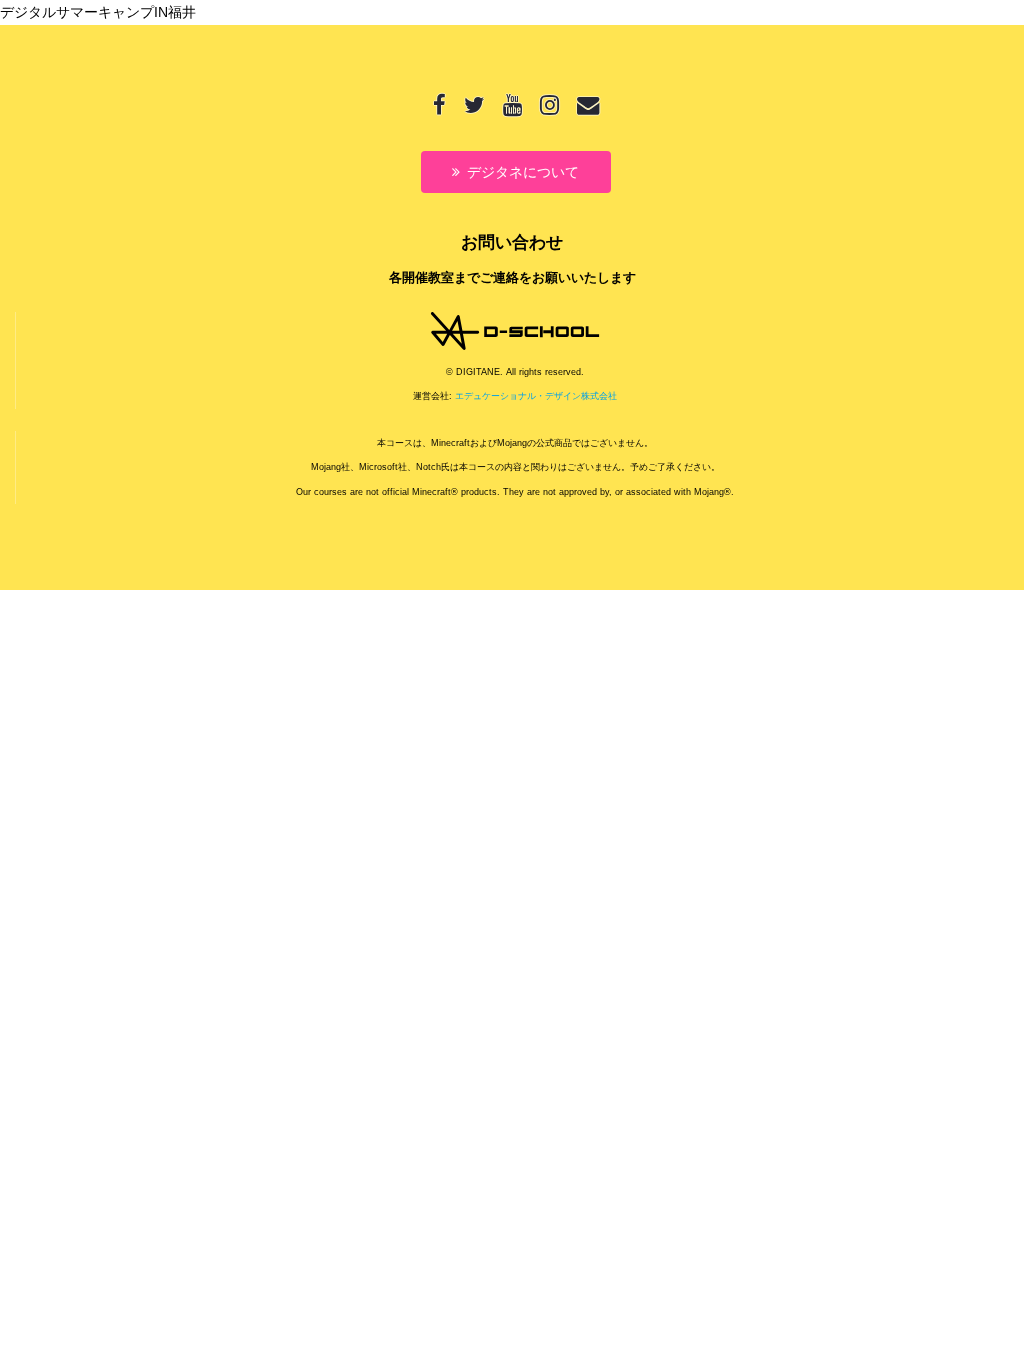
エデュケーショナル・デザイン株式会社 (536, 396)
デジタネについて (523, 172)
